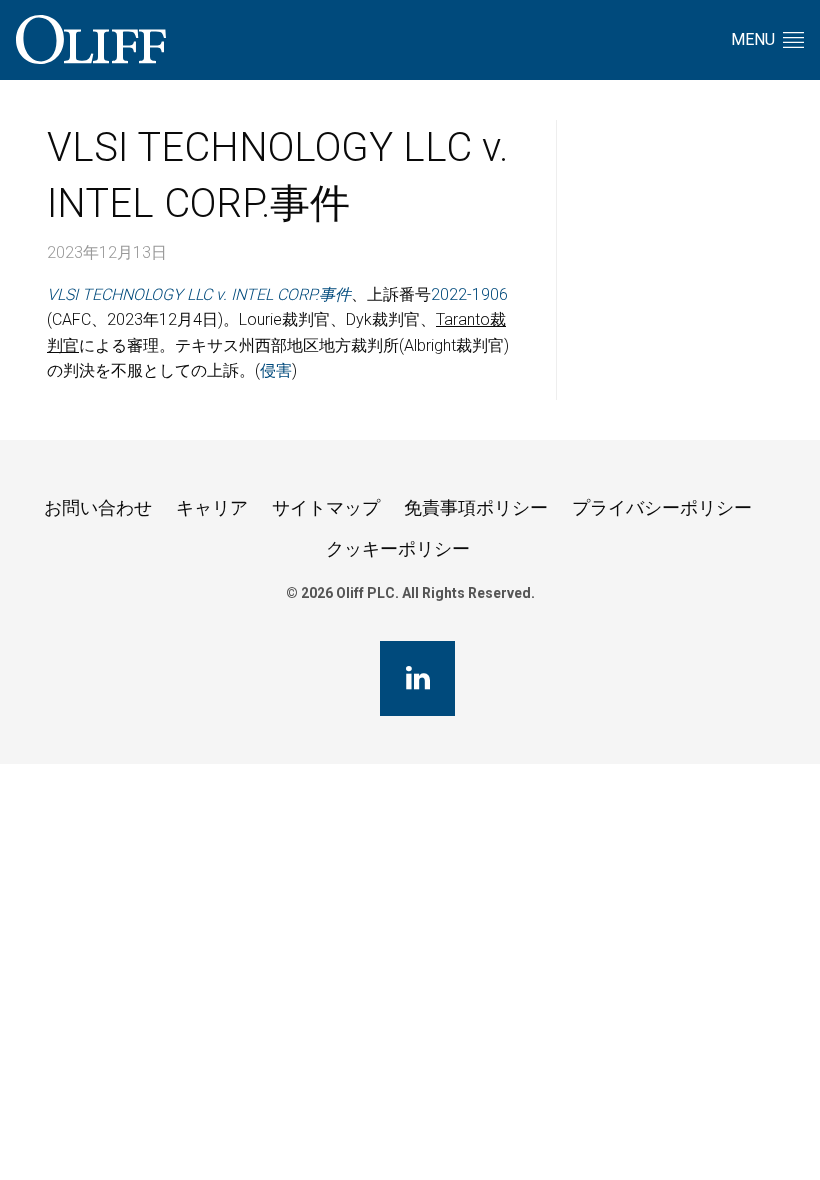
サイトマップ (326, 507)
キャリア (212, 507)
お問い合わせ (98, 507)
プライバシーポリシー (662, 507)
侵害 (276, 370)
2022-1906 (469, 294)
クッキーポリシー (398, 548)
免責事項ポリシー (476, 507)
